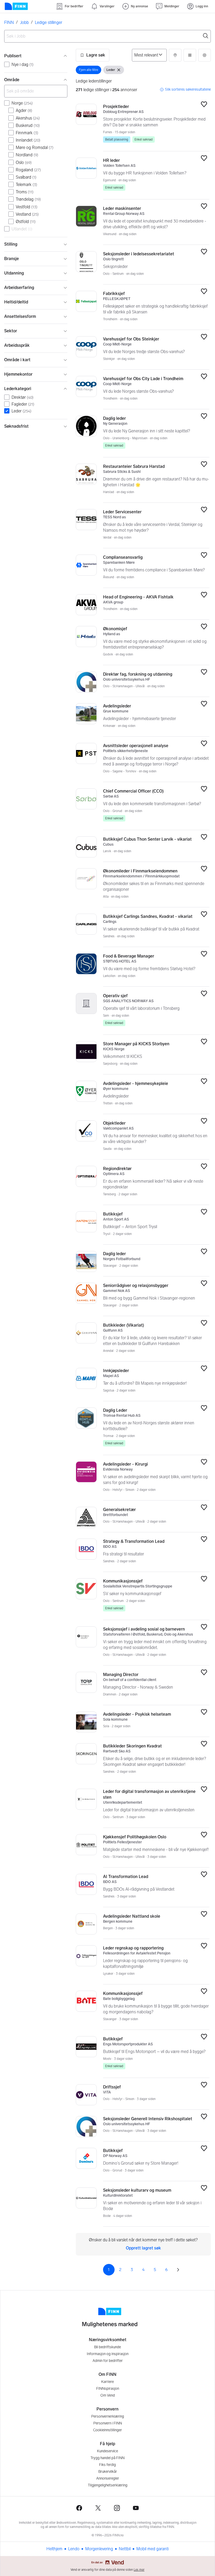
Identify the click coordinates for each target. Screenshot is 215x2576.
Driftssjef (112, 2087)
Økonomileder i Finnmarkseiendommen (140, 871)
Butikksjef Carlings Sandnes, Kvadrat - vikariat (148, 916)
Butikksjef (113, 1214)
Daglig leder (114, 418)
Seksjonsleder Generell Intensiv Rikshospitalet (148, 2119)
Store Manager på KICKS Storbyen (136, 1044)
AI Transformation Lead (126, 1877)
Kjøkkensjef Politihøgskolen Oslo (135, 1837)
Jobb (24, 22)
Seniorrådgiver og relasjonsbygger (136, 1286)
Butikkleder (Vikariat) (123, 1325)
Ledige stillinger (49, 22)
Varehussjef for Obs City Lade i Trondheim (143, 379)
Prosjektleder (116, 107)
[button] (93, 55)
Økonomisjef (115, 629)
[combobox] (107, 36)
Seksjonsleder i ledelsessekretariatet (139, 254)
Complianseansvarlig (123, 557)
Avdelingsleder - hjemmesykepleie (136, 1083)
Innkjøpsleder (116, 1371)
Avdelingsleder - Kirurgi (125, 1464)
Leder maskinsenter (122, 208)
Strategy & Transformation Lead (134, 1541)
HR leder (111, 160)
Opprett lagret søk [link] (143, 2248)
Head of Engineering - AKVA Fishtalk (138, 597)
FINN (9, 22)
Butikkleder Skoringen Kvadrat (132, 1746)
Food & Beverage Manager (129, 956)
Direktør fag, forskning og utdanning (138, 674)
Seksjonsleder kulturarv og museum (137, 2190)
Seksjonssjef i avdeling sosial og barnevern (144, 1629)
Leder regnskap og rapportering (133, 1948)
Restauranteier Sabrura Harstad (134, 466)
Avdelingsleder (117, 706)
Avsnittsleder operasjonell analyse (136, 746)
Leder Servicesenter (122, 512)
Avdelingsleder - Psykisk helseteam (137, 1714)
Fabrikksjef (114, 294)
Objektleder (114, 1123)
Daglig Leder (115, 1410)
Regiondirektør (117, 1169)
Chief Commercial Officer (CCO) (133, 791)
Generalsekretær (119, 1510)
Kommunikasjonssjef (123, 1581)
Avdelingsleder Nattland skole (132, 1916)
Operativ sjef (115, 996)
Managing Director (121, 1675)
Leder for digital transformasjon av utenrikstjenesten (149, 1794)
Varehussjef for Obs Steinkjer (131, 339)
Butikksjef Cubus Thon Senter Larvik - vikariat (147, 839)
